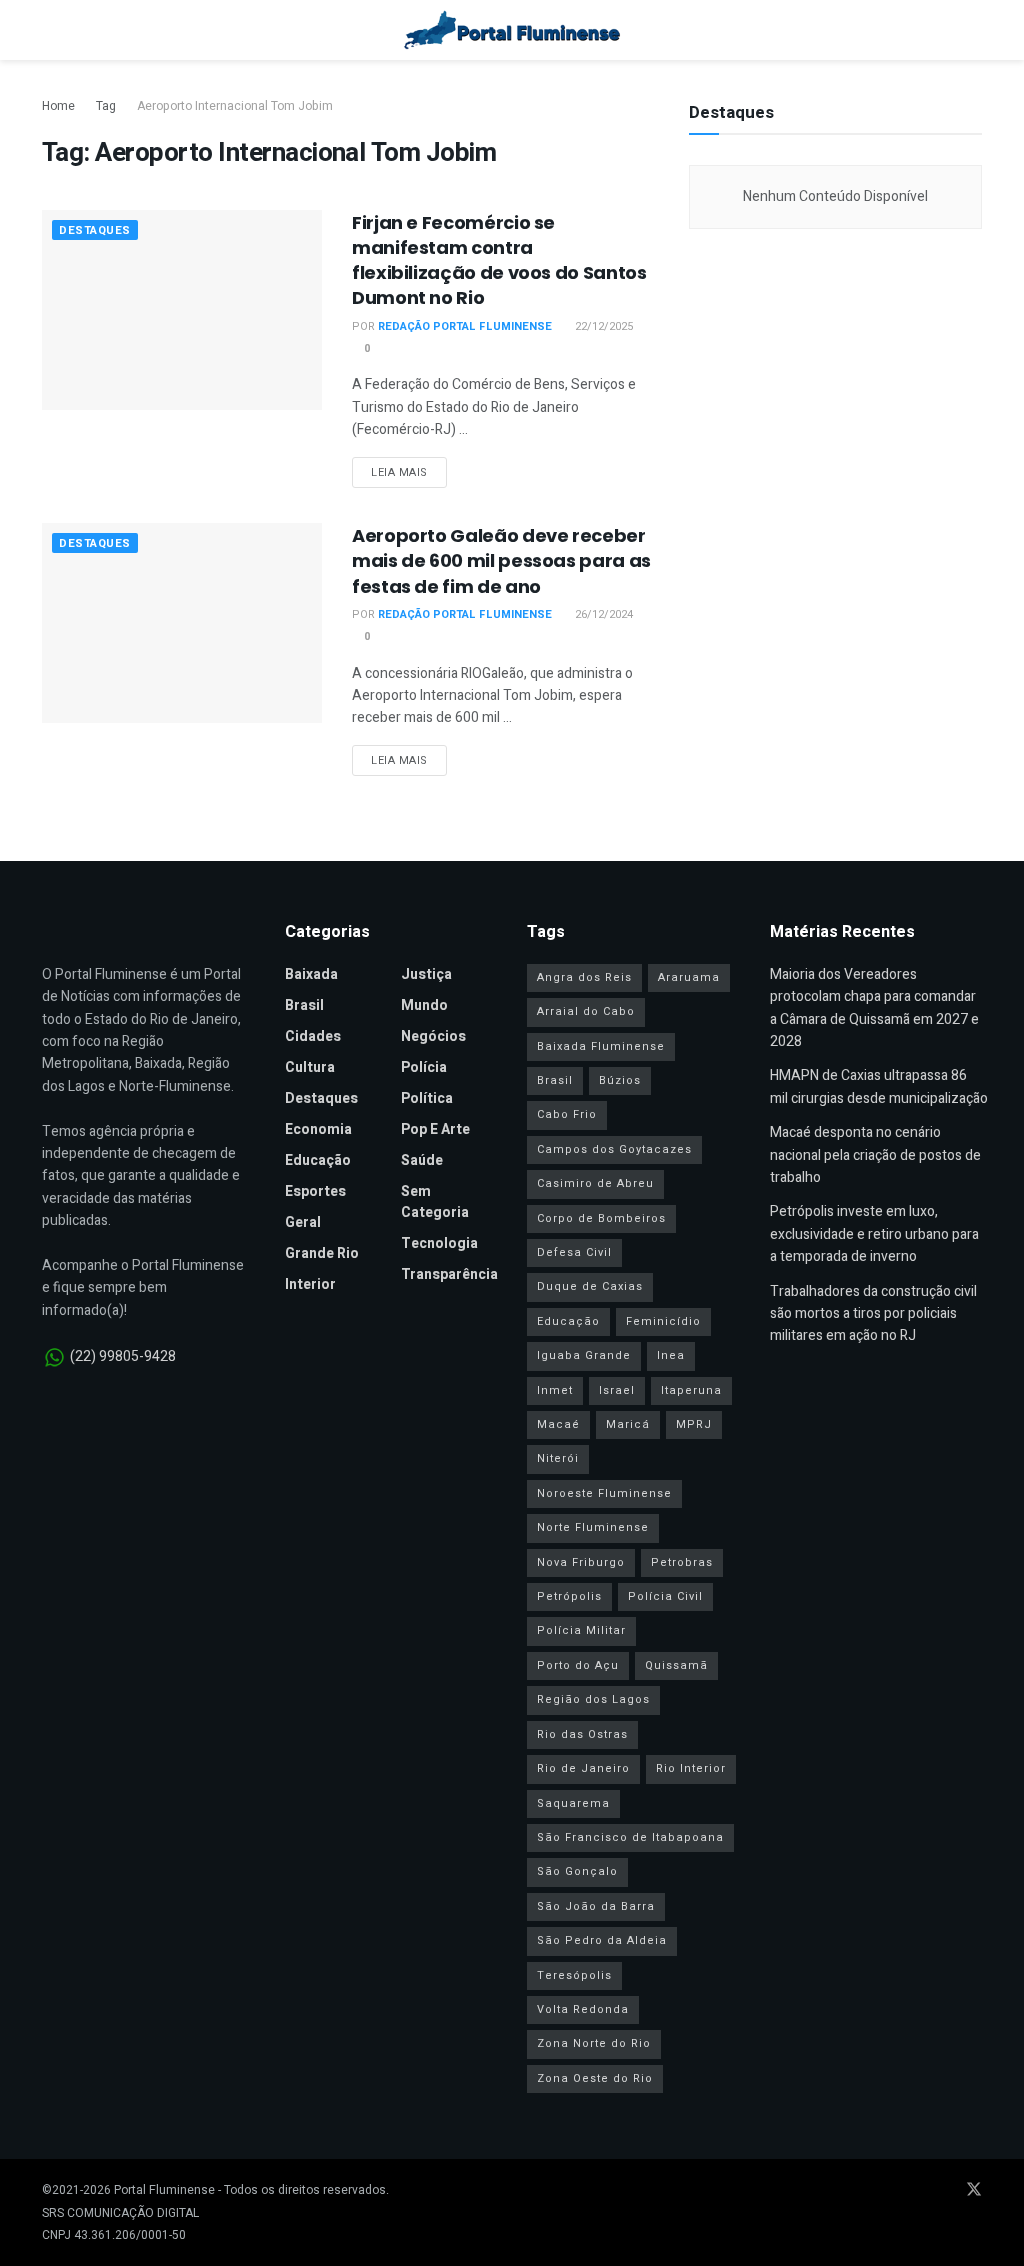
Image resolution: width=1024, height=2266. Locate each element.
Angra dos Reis (584, 977)
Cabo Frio (567, 1114)
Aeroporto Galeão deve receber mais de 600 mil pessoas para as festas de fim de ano (501, 560)
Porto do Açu (578, 1665)
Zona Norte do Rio (594, 2043)
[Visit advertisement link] (835, 435)
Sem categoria (435, 1202)
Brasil (304, 1005)
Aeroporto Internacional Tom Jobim (235, 106)
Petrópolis (569, 1596)
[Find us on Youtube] (920, 2190)
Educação (318, 1160)
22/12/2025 (602, 326)
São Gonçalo (577, 1871)
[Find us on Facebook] (894, 2190)
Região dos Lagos (593, 1699)
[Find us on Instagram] (946, 2190)
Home (58, 106)
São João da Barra (596, 1906)
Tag (106, 106)
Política (427, 1098)
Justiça (426, 974)
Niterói (558, 1458)
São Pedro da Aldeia (602, 1940)
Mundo (424, 1005)
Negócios (433, 1036)
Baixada (311, 974)
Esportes (315, 1191)
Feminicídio (663, 1321)
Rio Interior (691, 1768)
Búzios (620, 1080)
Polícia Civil (665, 1596)
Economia (318, 1129)
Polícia (424, 1067)
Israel (617, 1390)
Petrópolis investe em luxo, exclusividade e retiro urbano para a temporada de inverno (874, 1234)
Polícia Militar (581, 1630)
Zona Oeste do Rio (595, 2078)
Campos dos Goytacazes (614, 1149)
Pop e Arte (435, 1129)
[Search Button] (973, 30)
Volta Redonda (583, 2009)
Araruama (689, 977)
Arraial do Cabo (586, 1011)
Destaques (95, 230)
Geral (303, 1222)
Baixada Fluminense (601, 1046)
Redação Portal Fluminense (465, 326)
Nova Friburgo (581, 1562)
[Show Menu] (50, 30)
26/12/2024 (602, 614)
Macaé (558, 1424)
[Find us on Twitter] (974, 2190)
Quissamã (676, 1665)
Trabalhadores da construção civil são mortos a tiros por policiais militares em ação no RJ (873, 1314)
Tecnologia (439, 1243)
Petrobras (682, 1562)
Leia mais (409, 472)
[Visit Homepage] (512, 30)
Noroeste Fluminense (604, 1493)
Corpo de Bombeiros (601, 1218)
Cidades (313, 1036)
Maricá (628, 1424)
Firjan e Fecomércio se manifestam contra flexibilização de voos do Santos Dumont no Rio (499, 260)
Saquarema (573, 1803)
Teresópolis (574, 1975)
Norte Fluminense (593, 1527)
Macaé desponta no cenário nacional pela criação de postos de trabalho (875, 1155)
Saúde (422, 1160)
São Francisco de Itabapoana (630, 1837)
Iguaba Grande (584, 1355)
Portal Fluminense (164, 2190)
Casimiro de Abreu (595, 1183)
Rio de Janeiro (583, 1768)
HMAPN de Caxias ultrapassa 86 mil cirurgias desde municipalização (879, 1086)
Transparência (449, 1274)
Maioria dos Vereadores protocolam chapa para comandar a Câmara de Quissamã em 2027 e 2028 (874, 1008)
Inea (671, 1355)
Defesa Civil (574, 1252)
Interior (310, 1284)
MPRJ (694, 1424)
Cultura (310, 1067)
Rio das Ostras (582, 1734)
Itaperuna (691, 1390)
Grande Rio (322, 1253)
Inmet (555, 1390)
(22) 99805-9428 (123, 1356)
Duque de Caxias (590, 1286)
